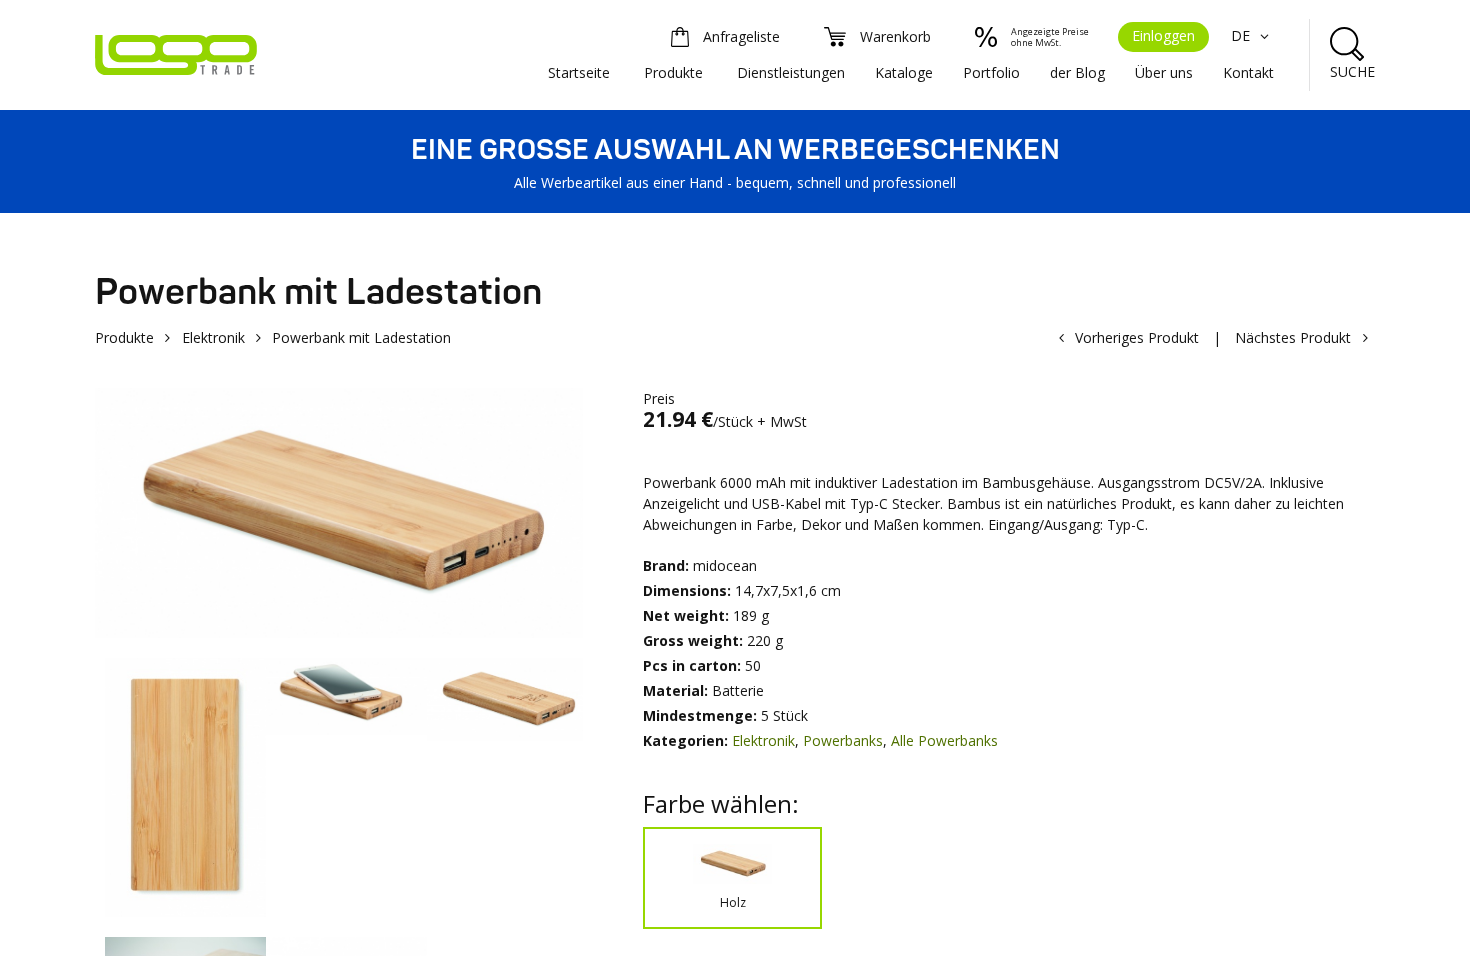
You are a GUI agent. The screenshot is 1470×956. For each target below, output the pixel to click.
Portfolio (991, 72)
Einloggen (1163, 35)
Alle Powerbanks (944, 740)
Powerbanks (843, 740)
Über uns (1164, 72)
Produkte (673, 72)
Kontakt (1248, 72)
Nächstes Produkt (1293, 337)
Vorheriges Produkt (1137, 337)
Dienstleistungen (791, 72)
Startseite (579, 72)
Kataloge (904, 72)
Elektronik (213, 337)
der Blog (1077, 72)
